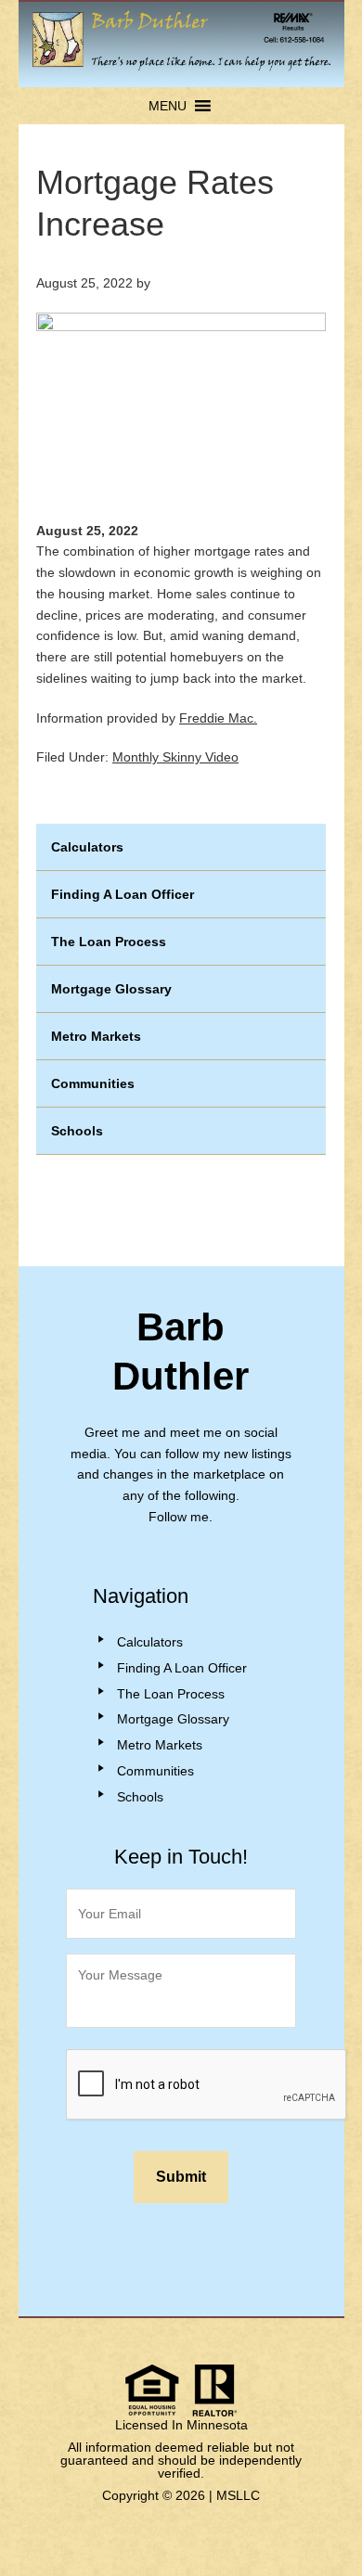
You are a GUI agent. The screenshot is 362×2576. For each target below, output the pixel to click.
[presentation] (207, 2085)
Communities (93, 1083)
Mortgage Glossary (111, 989)
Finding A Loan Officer (123, 894)
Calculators (87, 847)
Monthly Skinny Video (175, 757)
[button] (168, 106)
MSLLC (238, 2495)
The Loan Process (109, 942)
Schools (77, 1131)
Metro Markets (96, 1036)
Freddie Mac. (218, 718)
